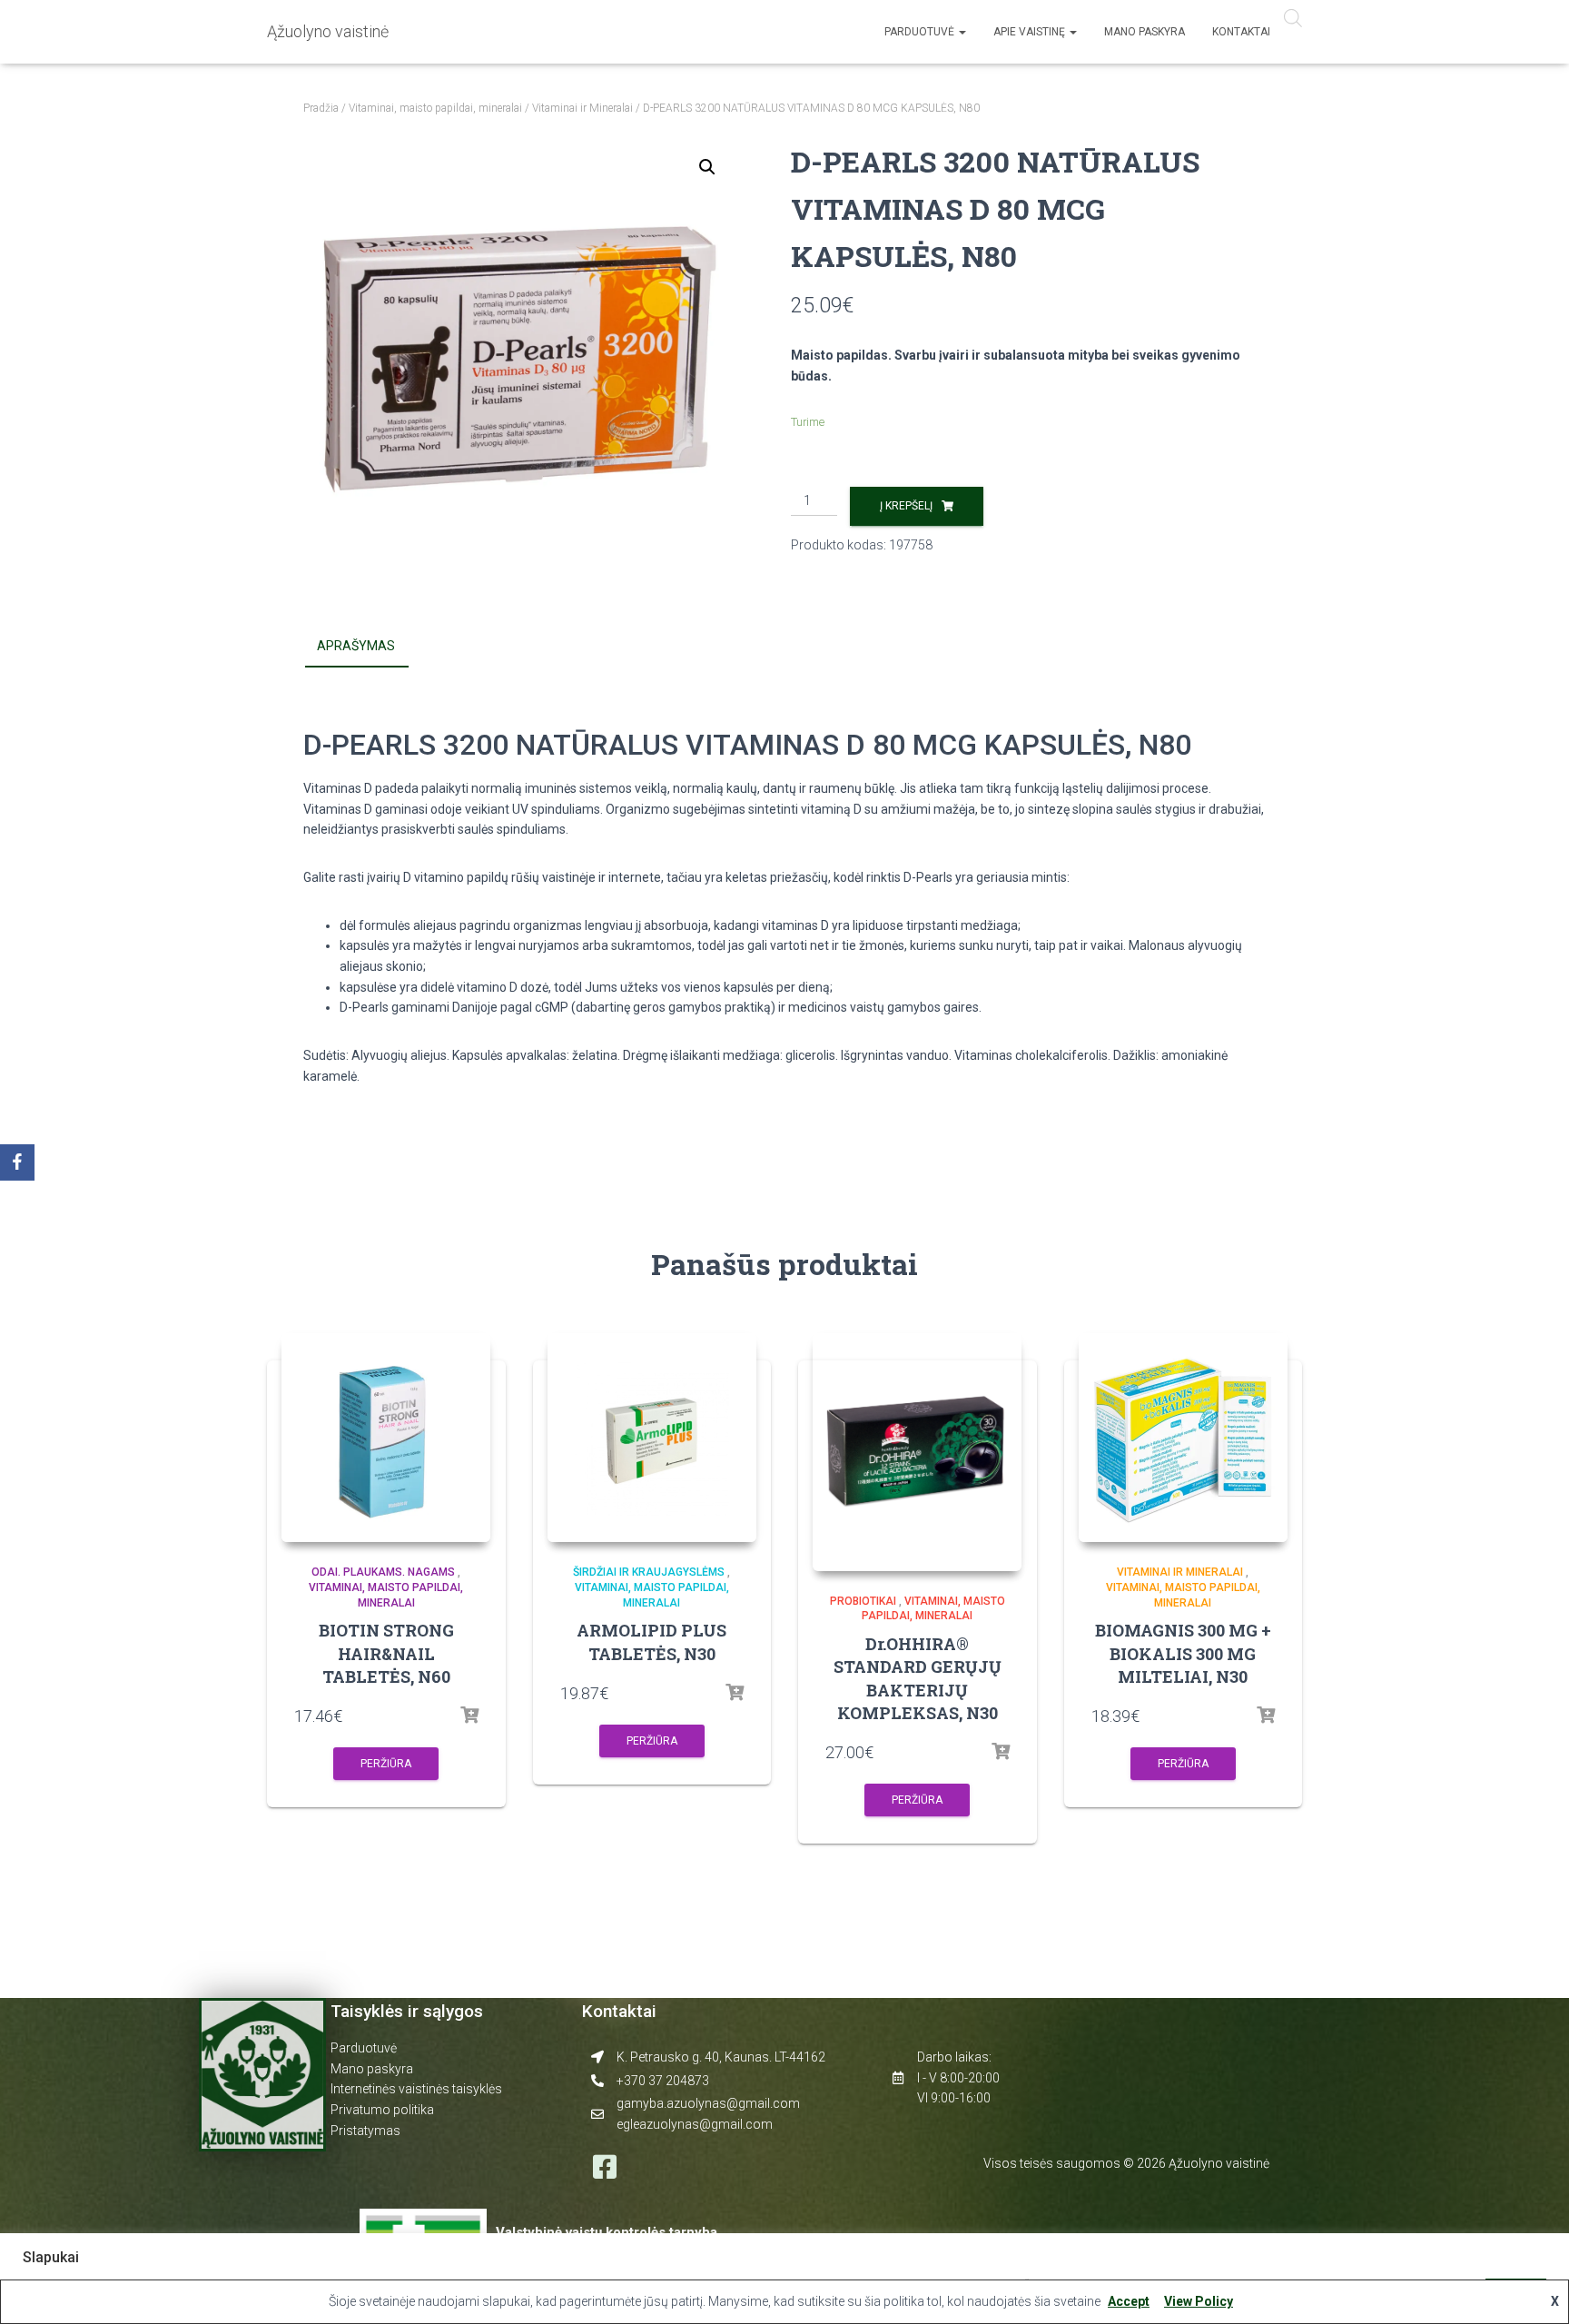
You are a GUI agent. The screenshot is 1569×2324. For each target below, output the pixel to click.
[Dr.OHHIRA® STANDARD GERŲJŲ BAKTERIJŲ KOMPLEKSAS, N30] (917, 1452)
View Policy (1199, 2301)
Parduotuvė (921, 32)
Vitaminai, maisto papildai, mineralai (435, 108)
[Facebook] (17, 1162)
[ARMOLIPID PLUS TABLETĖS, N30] (652, 1438)
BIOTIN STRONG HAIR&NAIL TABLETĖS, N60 (386, 1653)
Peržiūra (386, 1764)
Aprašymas (356, 646)
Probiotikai (863, 1601)
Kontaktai (1241, 32)
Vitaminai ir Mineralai (582, 108)
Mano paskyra (1145, 32)
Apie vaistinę (1031, 32)
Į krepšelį (906, 506)
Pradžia (321, 108)
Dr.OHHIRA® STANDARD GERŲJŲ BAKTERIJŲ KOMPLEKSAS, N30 (918, 1678)
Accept (1129, 2301)
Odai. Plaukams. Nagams (383, 1572)
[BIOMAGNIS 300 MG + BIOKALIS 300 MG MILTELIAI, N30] (1183, 1438)
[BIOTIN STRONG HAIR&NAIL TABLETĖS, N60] (386, 1438)
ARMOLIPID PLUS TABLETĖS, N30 (651, 1642)
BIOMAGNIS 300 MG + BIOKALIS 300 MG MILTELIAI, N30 (1183, 1653)
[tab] (370, 647)
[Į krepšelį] (469, 1716)
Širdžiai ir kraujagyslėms (649, 1572)
